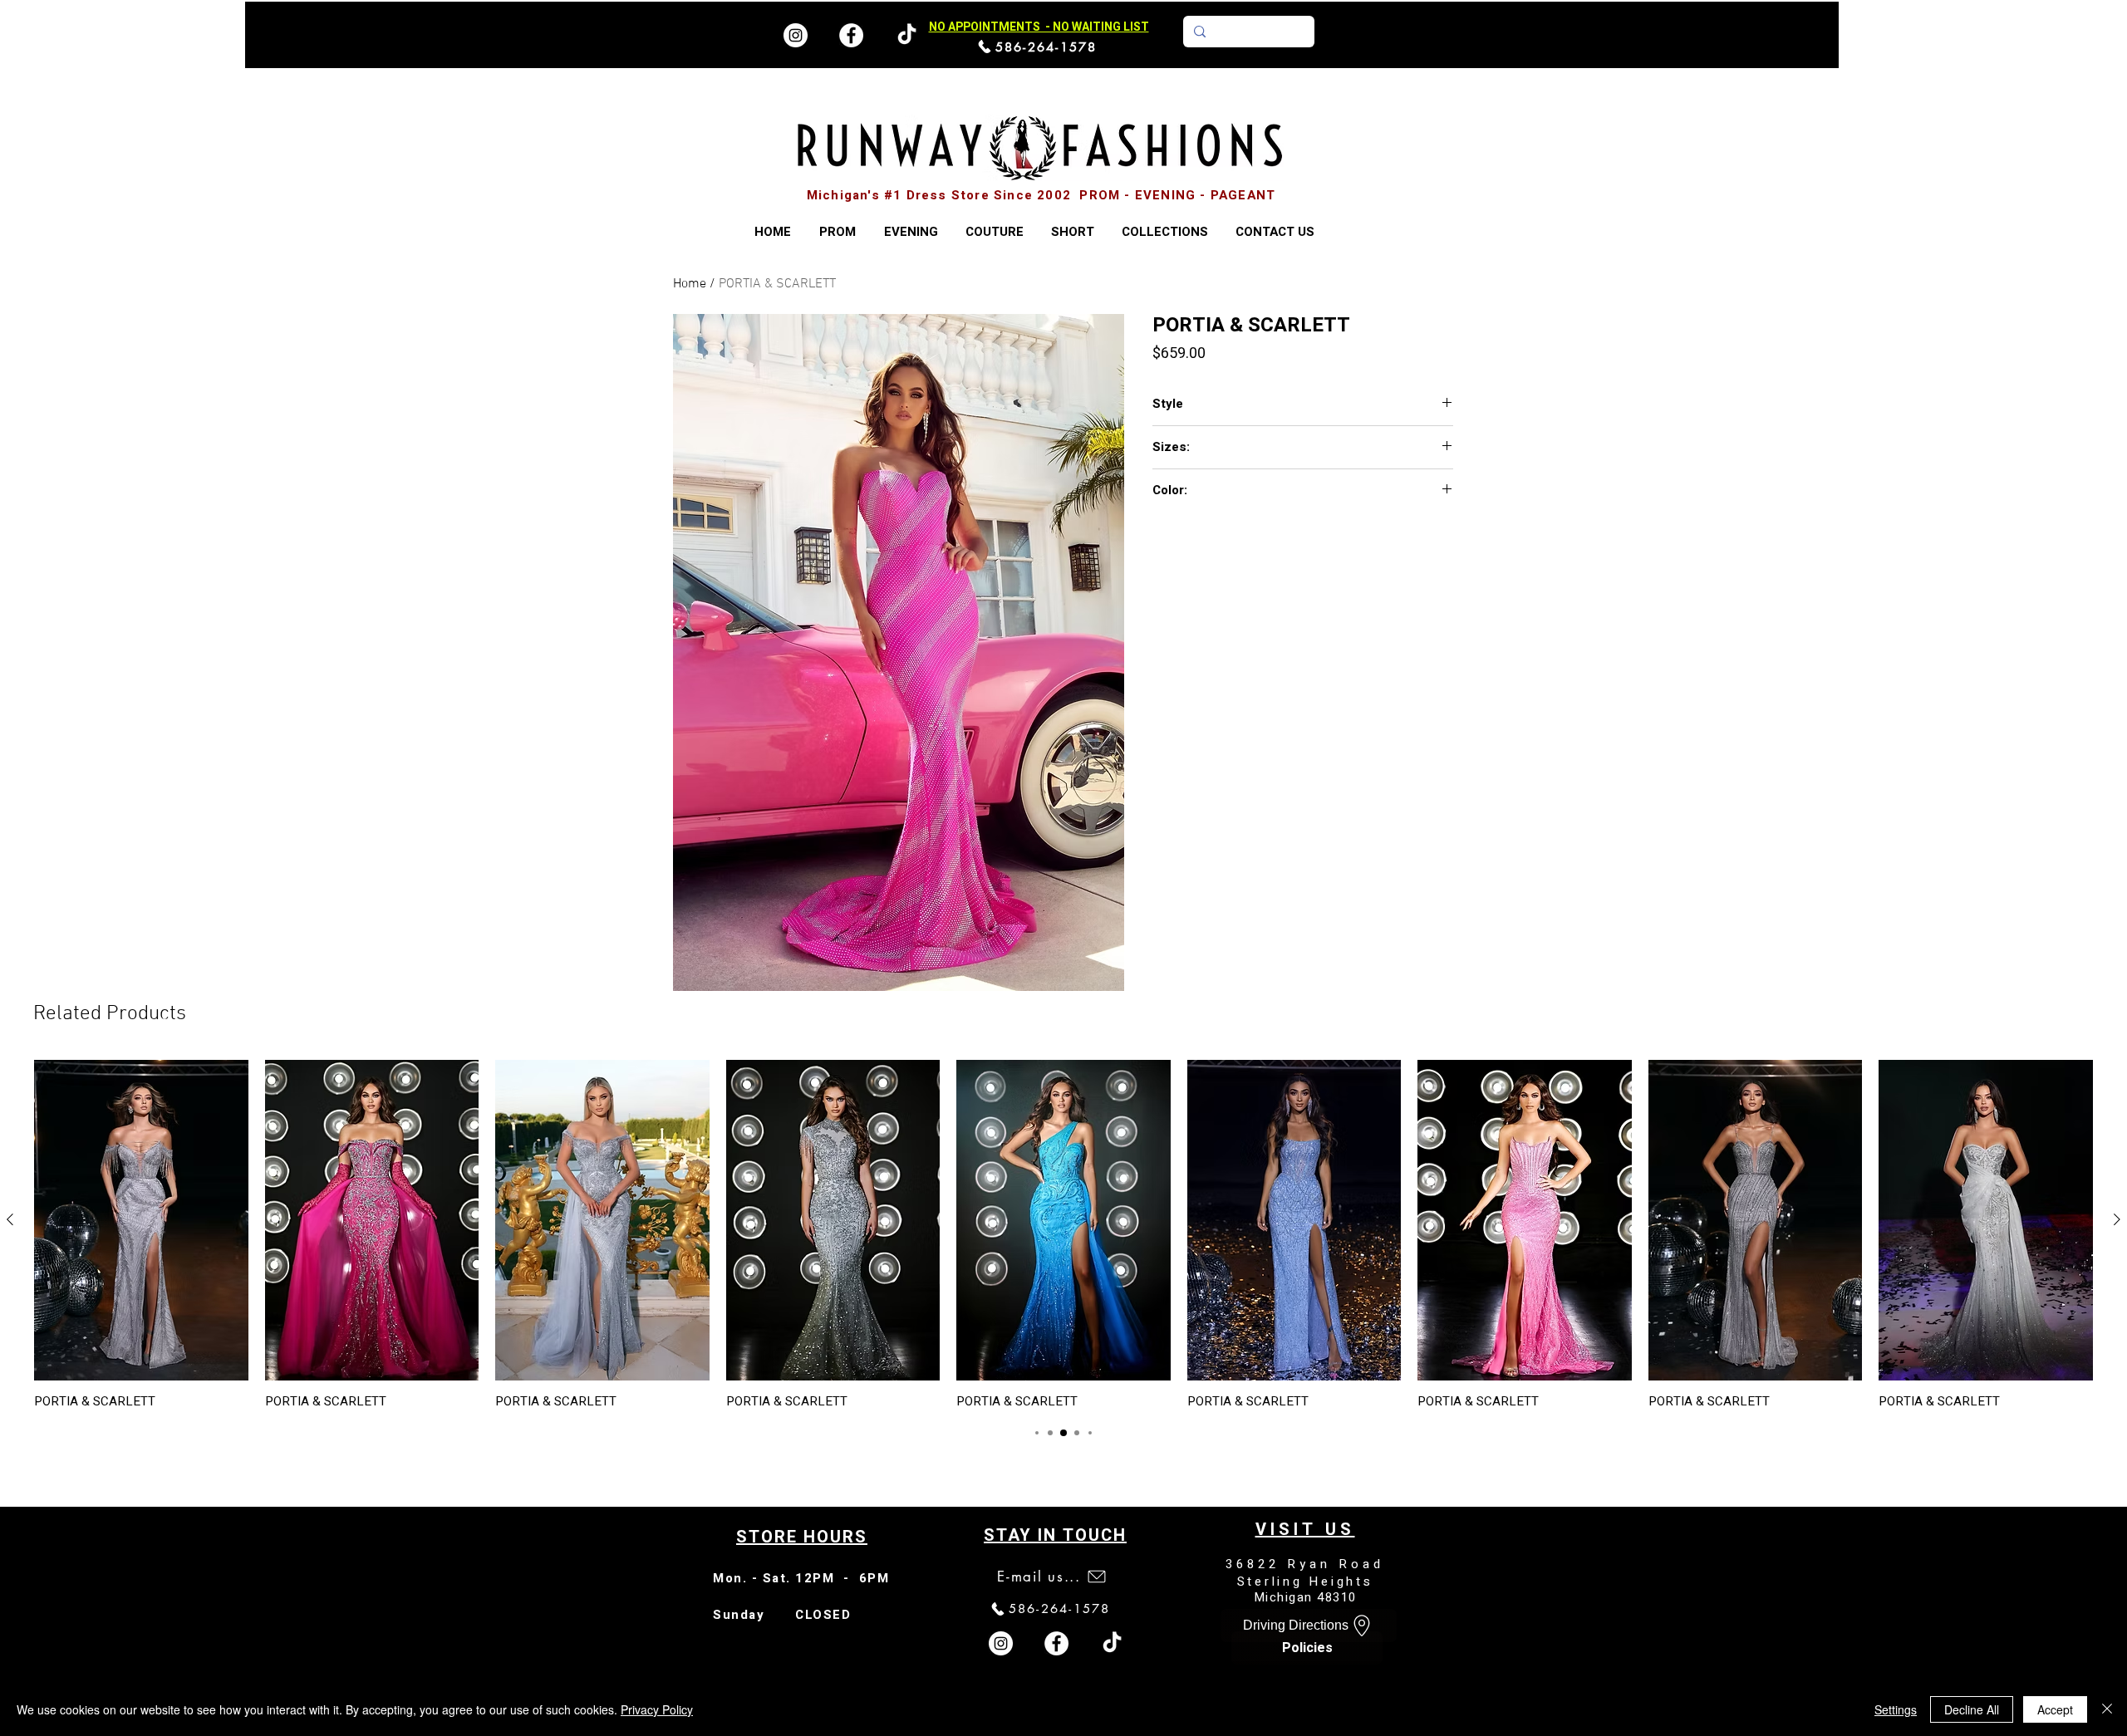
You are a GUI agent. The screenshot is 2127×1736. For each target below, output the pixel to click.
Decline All (1972, 1709)
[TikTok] (1112, 1643)
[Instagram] (796, 35)
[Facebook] (851, 35)
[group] (1063, 1234)
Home (690, 284)
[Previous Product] (10, 1219)
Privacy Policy (657, 1709)
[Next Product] (2117, 1219)
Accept (2055, 1709)
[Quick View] (141, 1220)
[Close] (2107, 1709)
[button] (1164, 232)
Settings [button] (1896, 1709)
